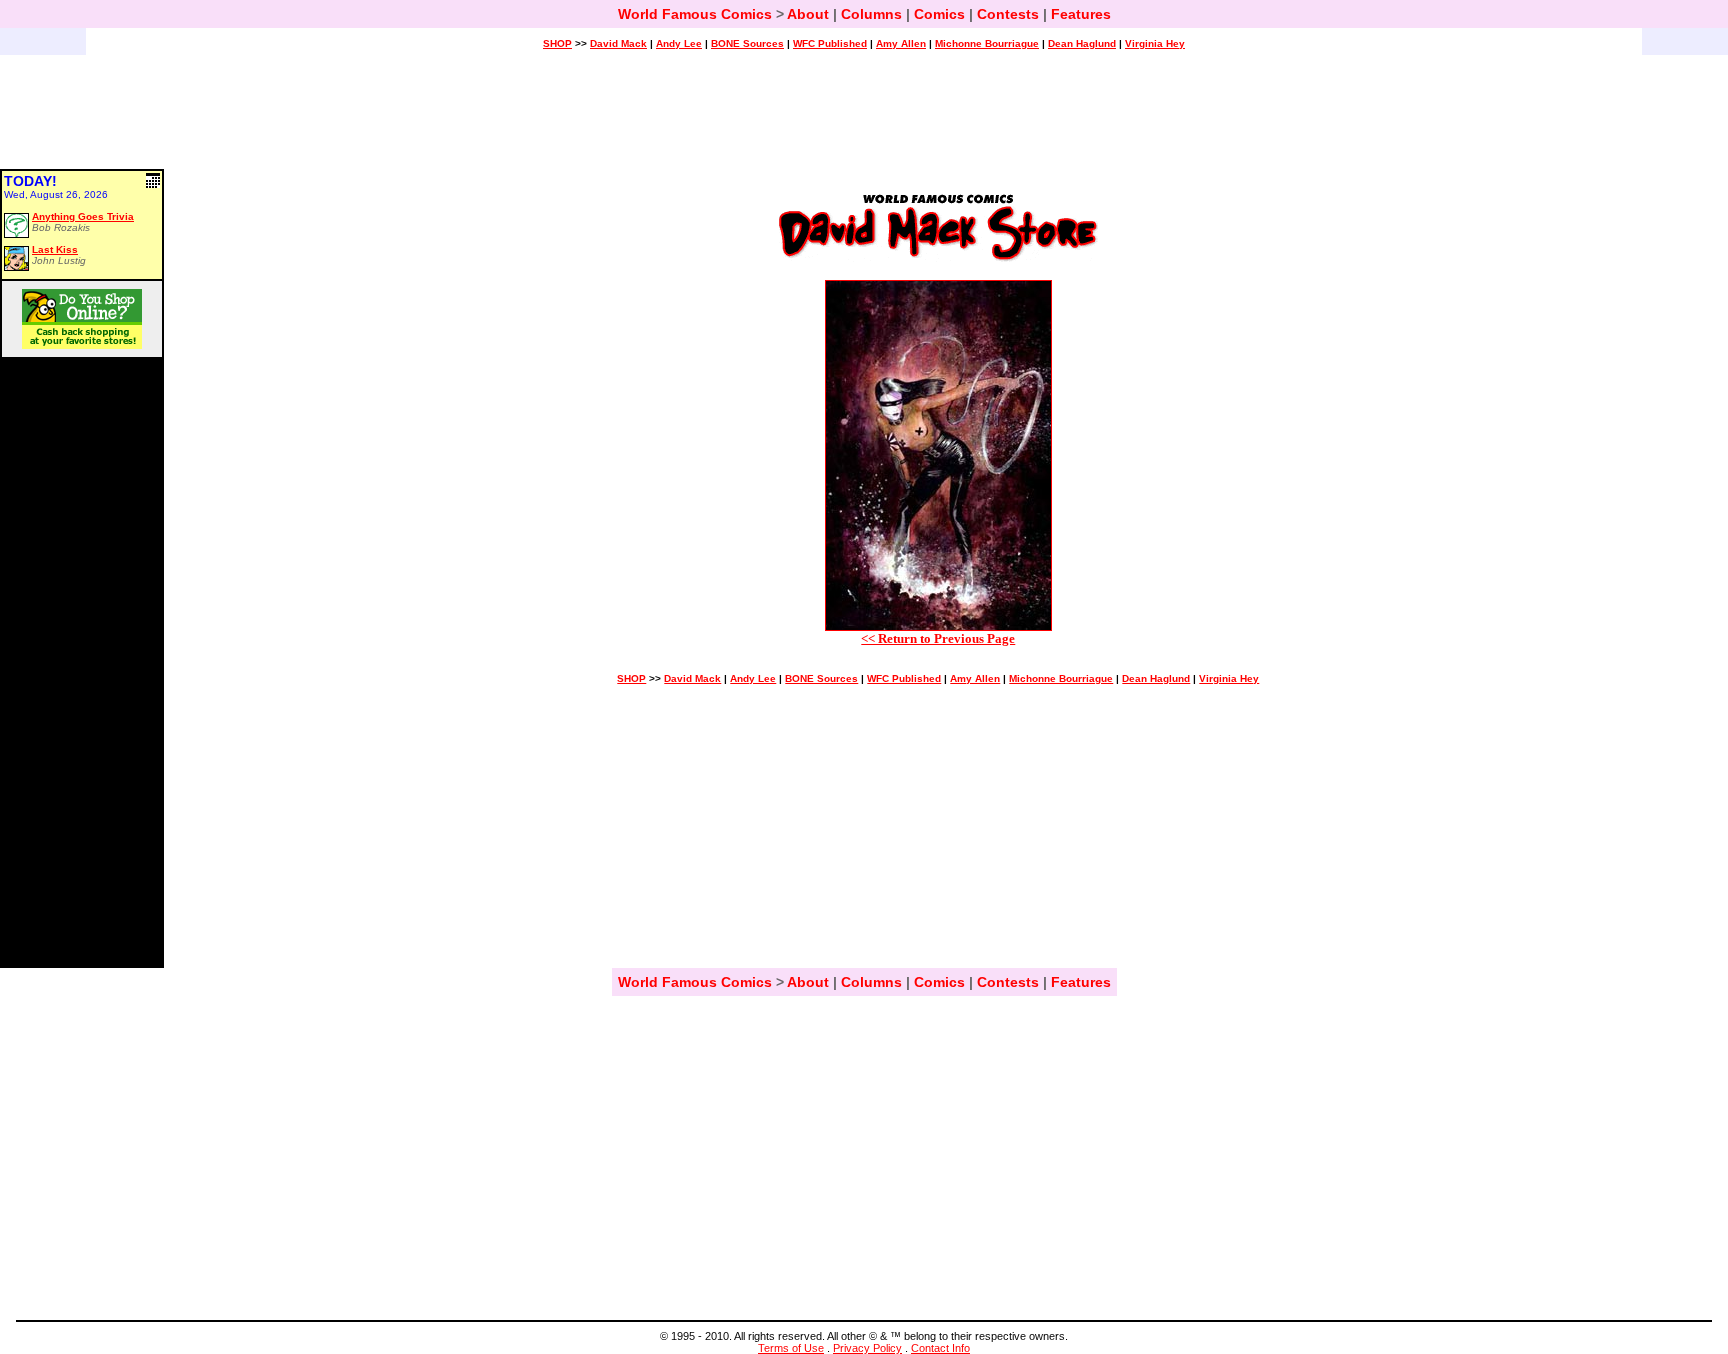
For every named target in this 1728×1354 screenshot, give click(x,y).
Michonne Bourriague (987, 43)
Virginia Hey (1155, 43)
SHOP (557, 43)
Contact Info (940, 1348)
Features (1081, 14)
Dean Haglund (1082, 43)
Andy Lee (679, 43)
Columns (871, 14)
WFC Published (830, 43)
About (808, 14)
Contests (1008, 14)
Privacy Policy (867, 1348)
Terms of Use (791, 1348)
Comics (939, 14)
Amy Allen (901, 43)
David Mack (618, 43)
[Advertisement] (864, 121)
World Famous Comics (695, 14)
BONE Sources (747, 43)
